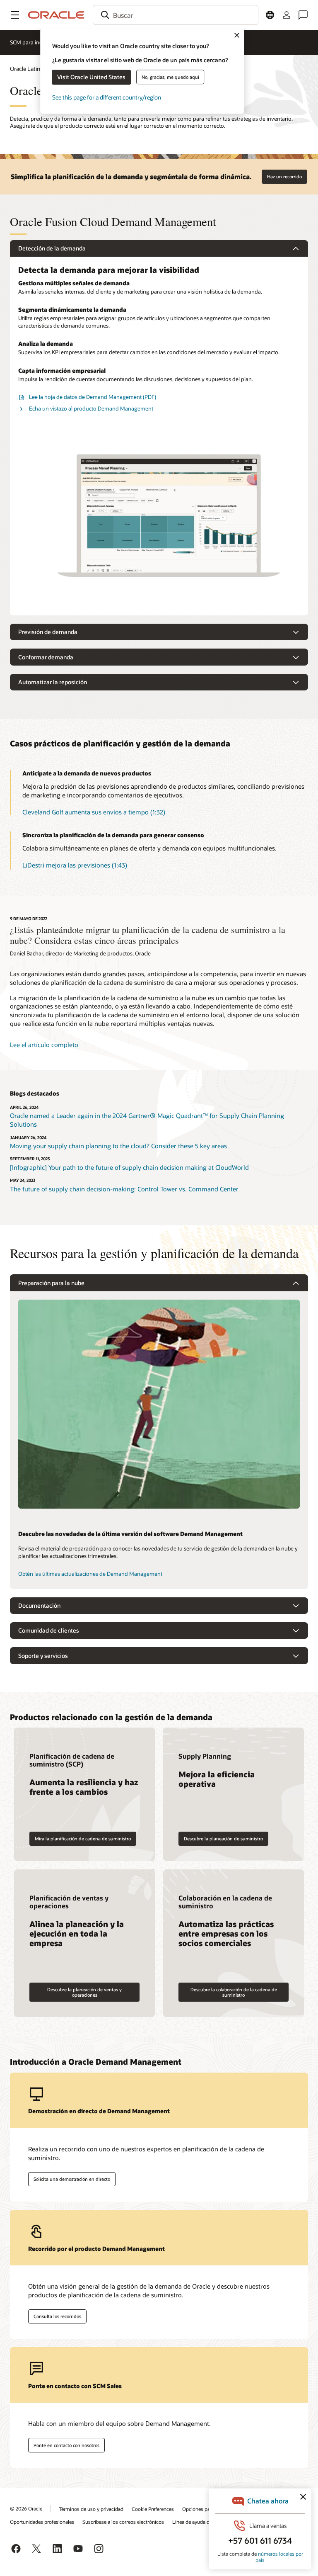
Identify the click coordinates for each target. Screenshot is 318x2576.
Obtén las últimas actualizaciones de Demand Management (90, 1574)
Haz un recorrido (284, 176)
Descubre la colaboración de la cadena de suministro (234, 1992)
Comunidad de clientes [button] (49, 1630)
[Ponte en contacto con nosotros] (303, 15)
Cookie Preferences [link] (153, 2509)
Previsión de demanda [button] (48, 632)
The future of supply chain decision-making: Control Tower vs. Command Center (124, 1189)
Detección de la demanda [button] (52, 248)
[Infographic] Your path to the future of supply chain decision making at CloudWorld (129, 1167)
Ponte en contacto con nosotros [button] (66, 2445)
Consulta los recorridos (57, 2316)
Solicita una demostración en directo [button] (72, 2179)
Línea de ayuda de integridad (204, 2522)
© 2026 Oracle (26, 2508)
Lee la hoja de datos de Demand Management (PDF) (93, 397)
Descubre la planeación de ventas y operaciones (84, 1992)
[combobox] (176, 15)
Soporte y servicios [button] (43, 1656)
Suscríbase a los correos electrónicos (123, 2522)
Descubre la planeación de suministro (223, 1838)
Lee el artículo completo (44, 1045)
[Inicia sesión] (287, 15)
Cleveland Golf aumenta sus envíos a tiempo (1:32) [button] (94, 812)
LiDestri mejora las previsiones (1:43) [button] (75, 865)
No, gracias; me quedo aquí (170, 77)
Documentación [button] (39, 1605)
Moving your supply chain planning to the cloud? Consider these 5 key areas (118, 1146)
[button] (15, 15)
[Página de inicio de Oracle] (56, 15)
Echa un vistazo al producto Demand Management (91, 408)
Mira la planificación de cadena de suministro (83, 1838)
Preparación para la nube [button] (51, 1283)
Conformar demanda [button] (46, 657)
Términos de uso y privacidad (91, 2509)
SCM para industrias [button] (34, 42)
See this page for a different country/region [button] (107, 97)
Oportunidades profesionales (42, 2522)
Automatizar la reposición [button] (53, 682)
